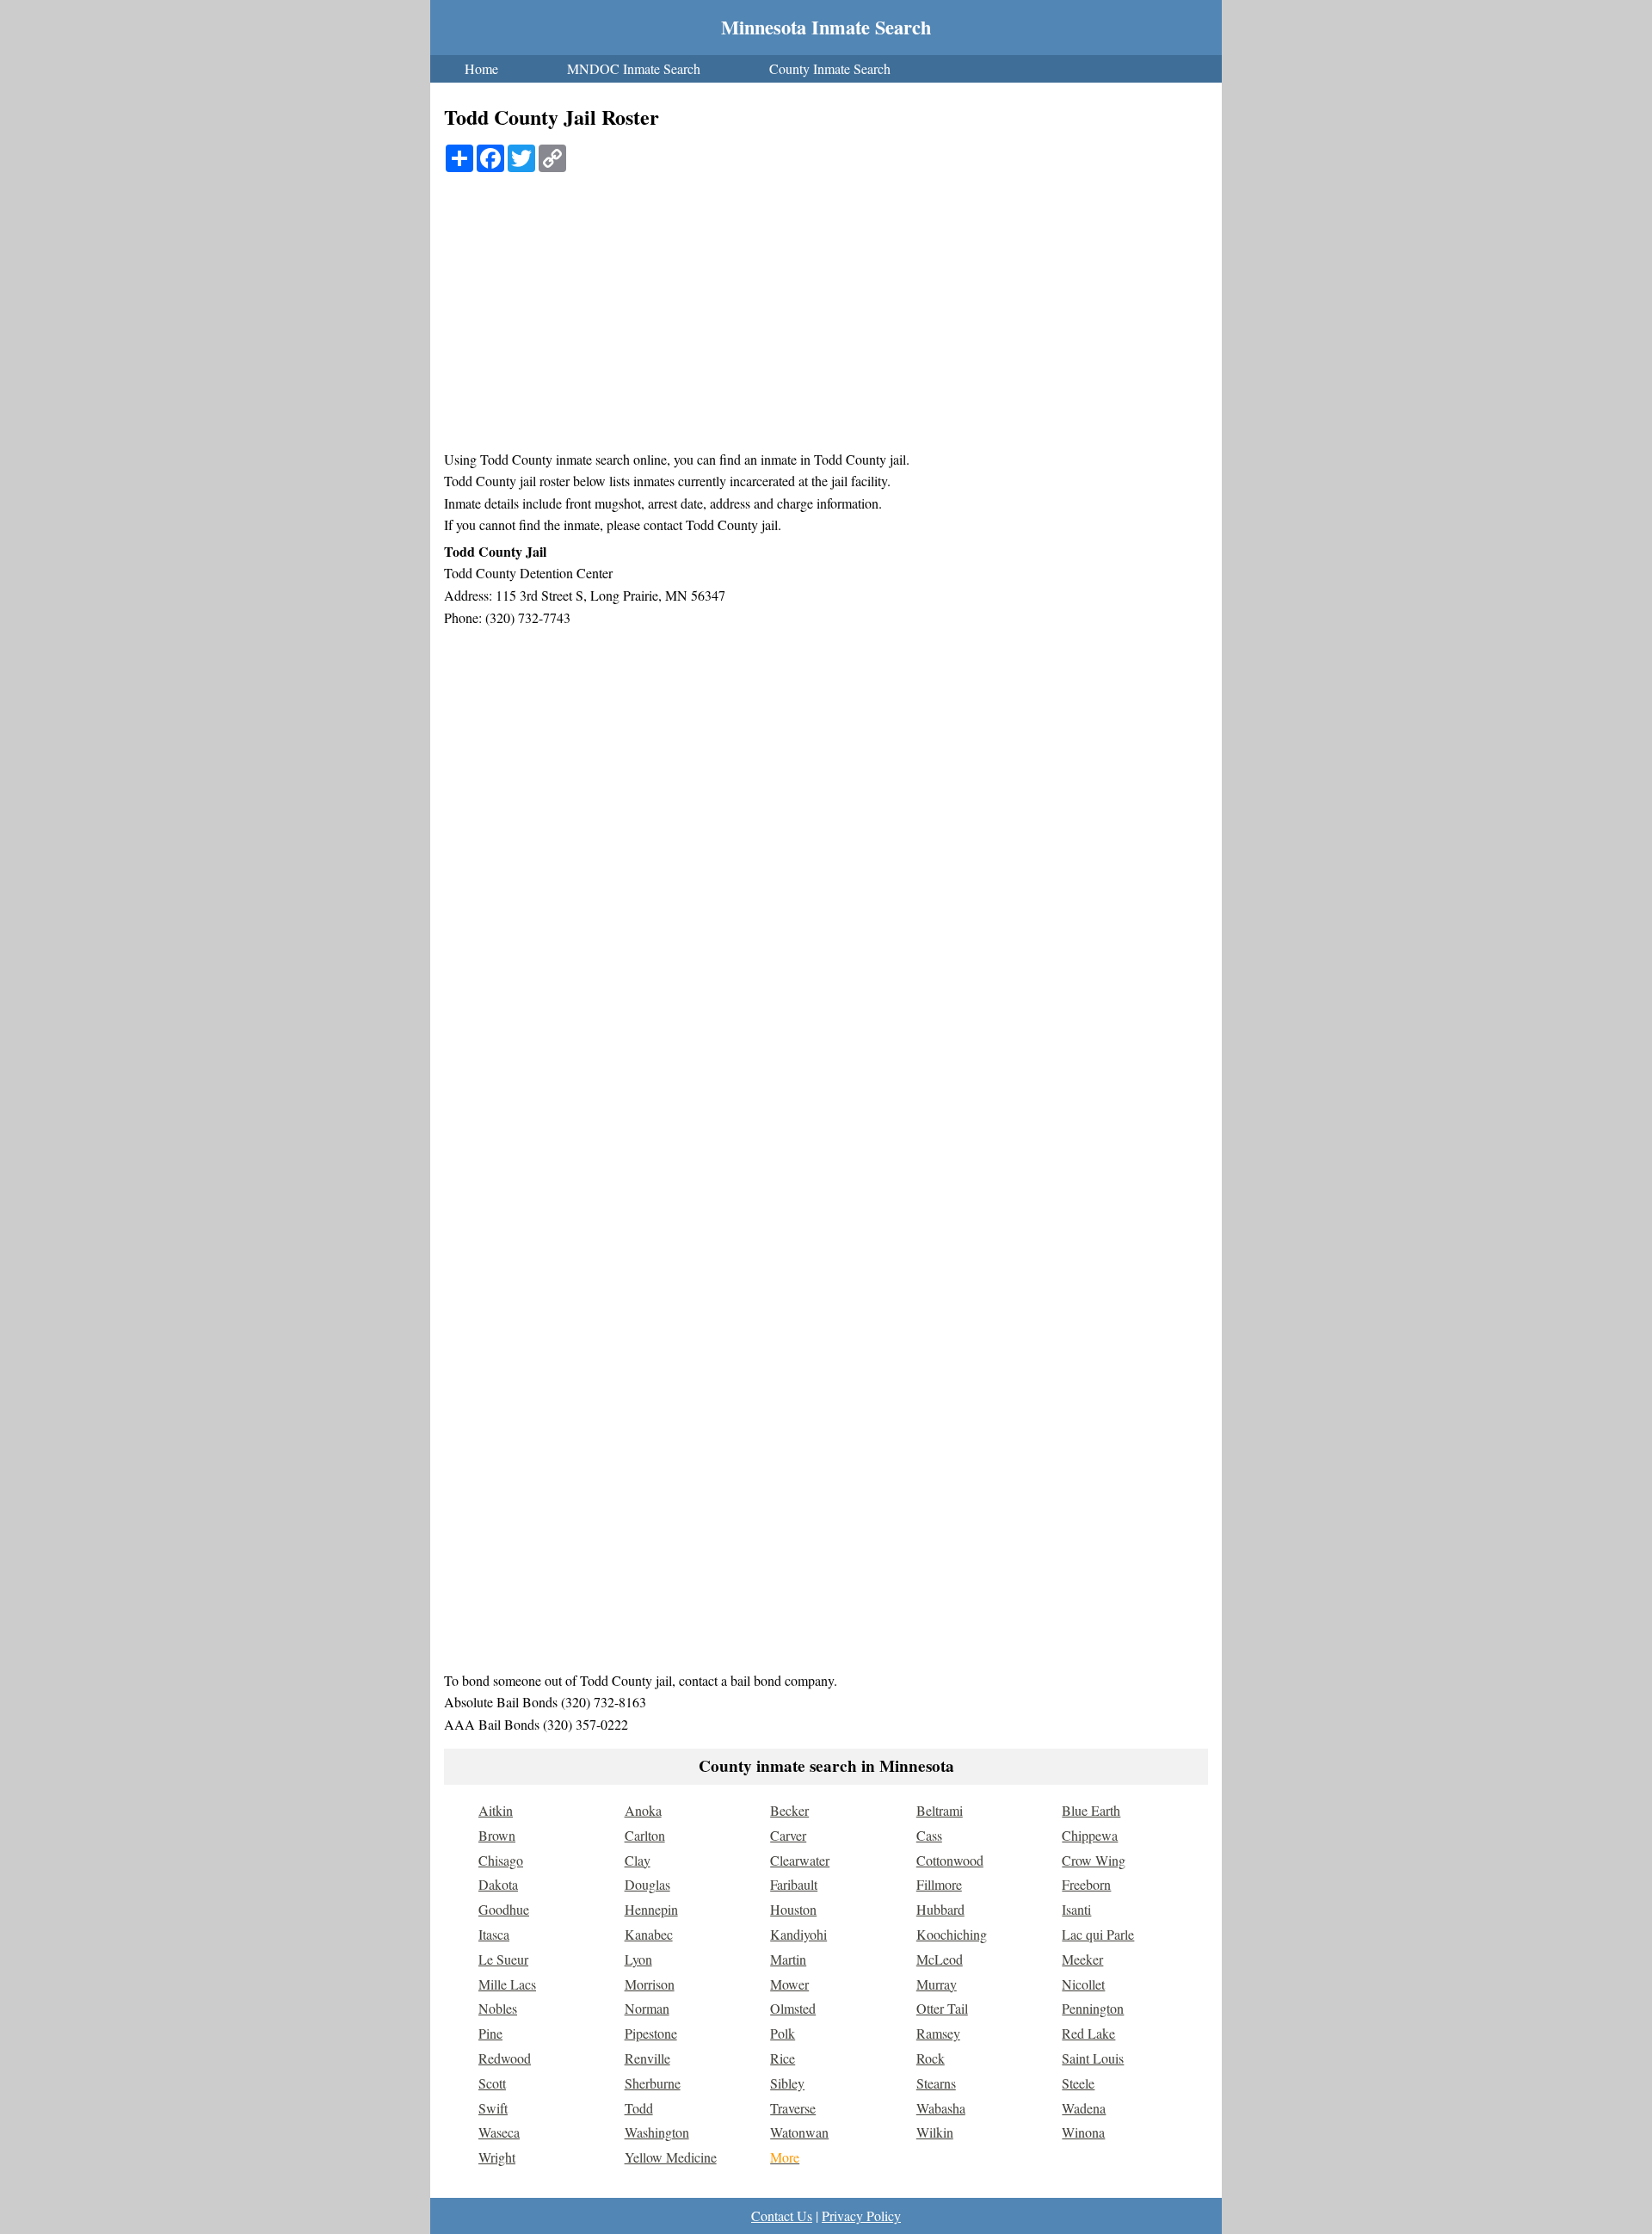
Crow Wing (1094, 1860)
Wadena (1084, 2108)
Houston (793, 1909)
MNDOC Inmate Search (634, 68)
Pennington (1093, 2008)
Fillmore (939, 1884)
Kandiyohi (798, 1934)
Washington (657, 2132)
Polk (783, 2033)
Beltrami (940, 1810)
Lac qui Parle (1098, 1934)
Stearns (936, 2083)
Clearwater (800, 1860)
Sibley (787, 2083)
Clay (638, 1860)
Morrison (650, 1984)
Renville (647, 2058)
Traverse (793, 2108)
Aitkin (496, 1810)
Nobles (498, 2008)
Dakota (498, 1884)
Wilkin (935, 2132)
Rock (931, 2058)
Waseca (499, 2132)
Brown (497, 1835)
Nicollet (1083, 1984)
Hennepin (651, 1909)
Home (481, 68)
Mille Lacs (507, 1984)
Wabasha (941, 2108)
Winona (1083, 2132)
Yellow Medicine (671, 2157)
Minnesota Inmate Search (826, 27)
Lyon (638, 1959)
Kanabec (649, 1934)
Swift (493, 2108)
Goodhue (504, 1909)
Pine (490, 2033)
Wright (497, 2157)
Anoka (643, 1810)
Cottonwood (950, 1860)
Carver (788, 1835)
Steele (1078, 2083)
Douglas (647, 1884)
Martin (788, 1959)
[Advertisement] (826, 319)
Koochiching (952, 1934)
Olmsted (793, 2008)
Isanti (1076, 1909)
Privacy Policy (861, 2215)
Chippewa (1090, 1835)
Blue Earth (1091, 1810)
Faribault (794, 1884)
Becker (789, 1810)
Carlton (645, 1835)
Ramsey (938, 2033)
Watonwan (799, 2132)
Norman (647, 2008)
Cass (929, 1835)
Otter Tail (942, 2008)
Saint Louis (1093, 2058)
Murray (937, 1984)
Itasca (494, 1934)
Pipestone (651, 2033)
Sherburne (653, 2083)
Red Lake (1088, 2033)
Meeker (1082, 1959)
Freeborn (1086, 1884)
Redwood (505, 2058)
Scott (492, 2083)
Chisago (501, 1860)
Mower (789, 1984)
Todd (639, 2108)
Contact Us (782, 2215)
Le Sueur (503, 1959)
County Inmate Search (830, 68)
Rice (783, 2058)
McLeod (940, 1959)
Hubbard (940, 1909)
